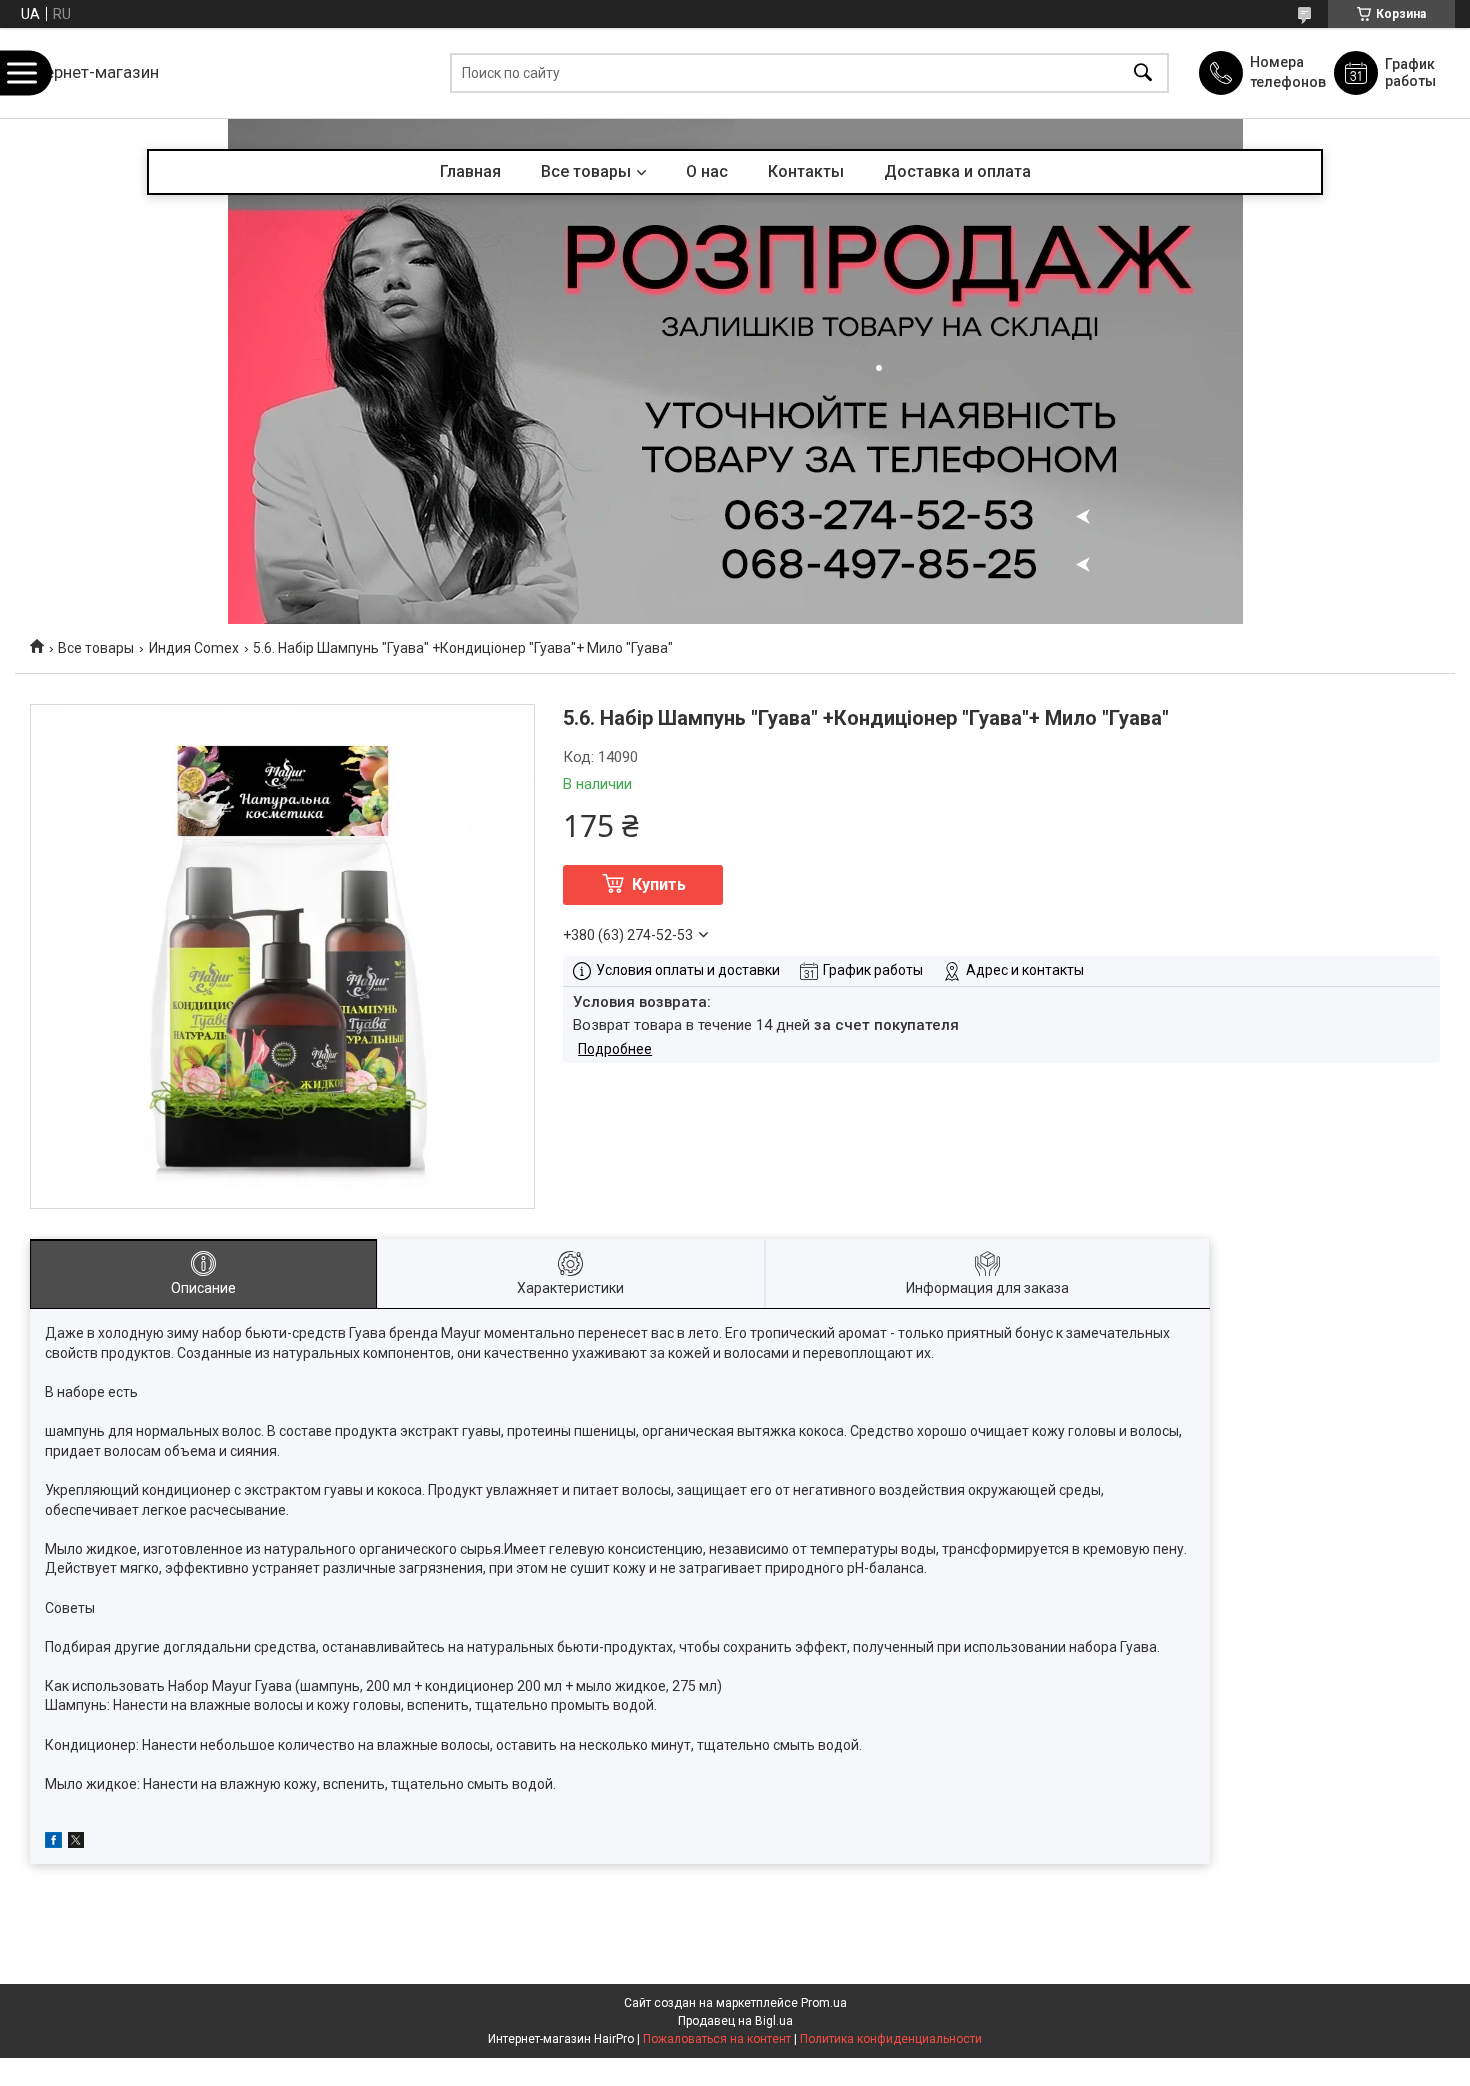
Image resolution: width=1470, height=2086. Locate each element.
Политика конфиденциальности (891, 2039)
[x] (76, 1843)
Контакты (806, 171)
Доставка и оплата (957, 171)
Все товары (586, 171)
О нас (707, 171)
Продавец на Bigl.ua (735, 2021)
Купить (659, 884)
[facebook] (53, 1843)
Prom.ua (824, 2003)
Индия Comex (194, 648)
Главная (470, 171)
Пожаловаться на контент (717, 2039)
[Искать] (1143, 73)
